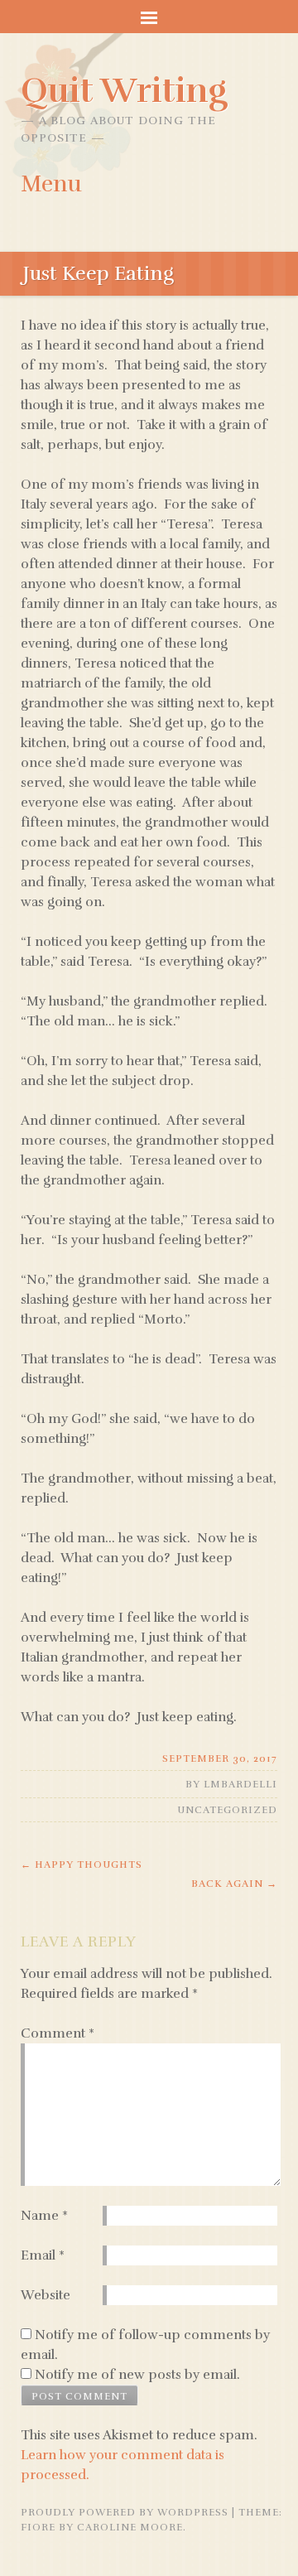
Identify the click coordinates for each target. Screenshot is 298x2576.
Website (46, 2295)
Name (44, 2216)
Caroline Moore (130, 2527)
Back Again (234, 1884)
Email (43, 2255)
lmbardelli (240, 1784)
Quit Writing (124, 90)
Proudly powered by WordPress (125, 2512)
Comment (58, 2033)
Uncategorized (227, 1810)
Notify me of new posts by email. (137, 2375)
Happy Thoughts (82, 1864)
